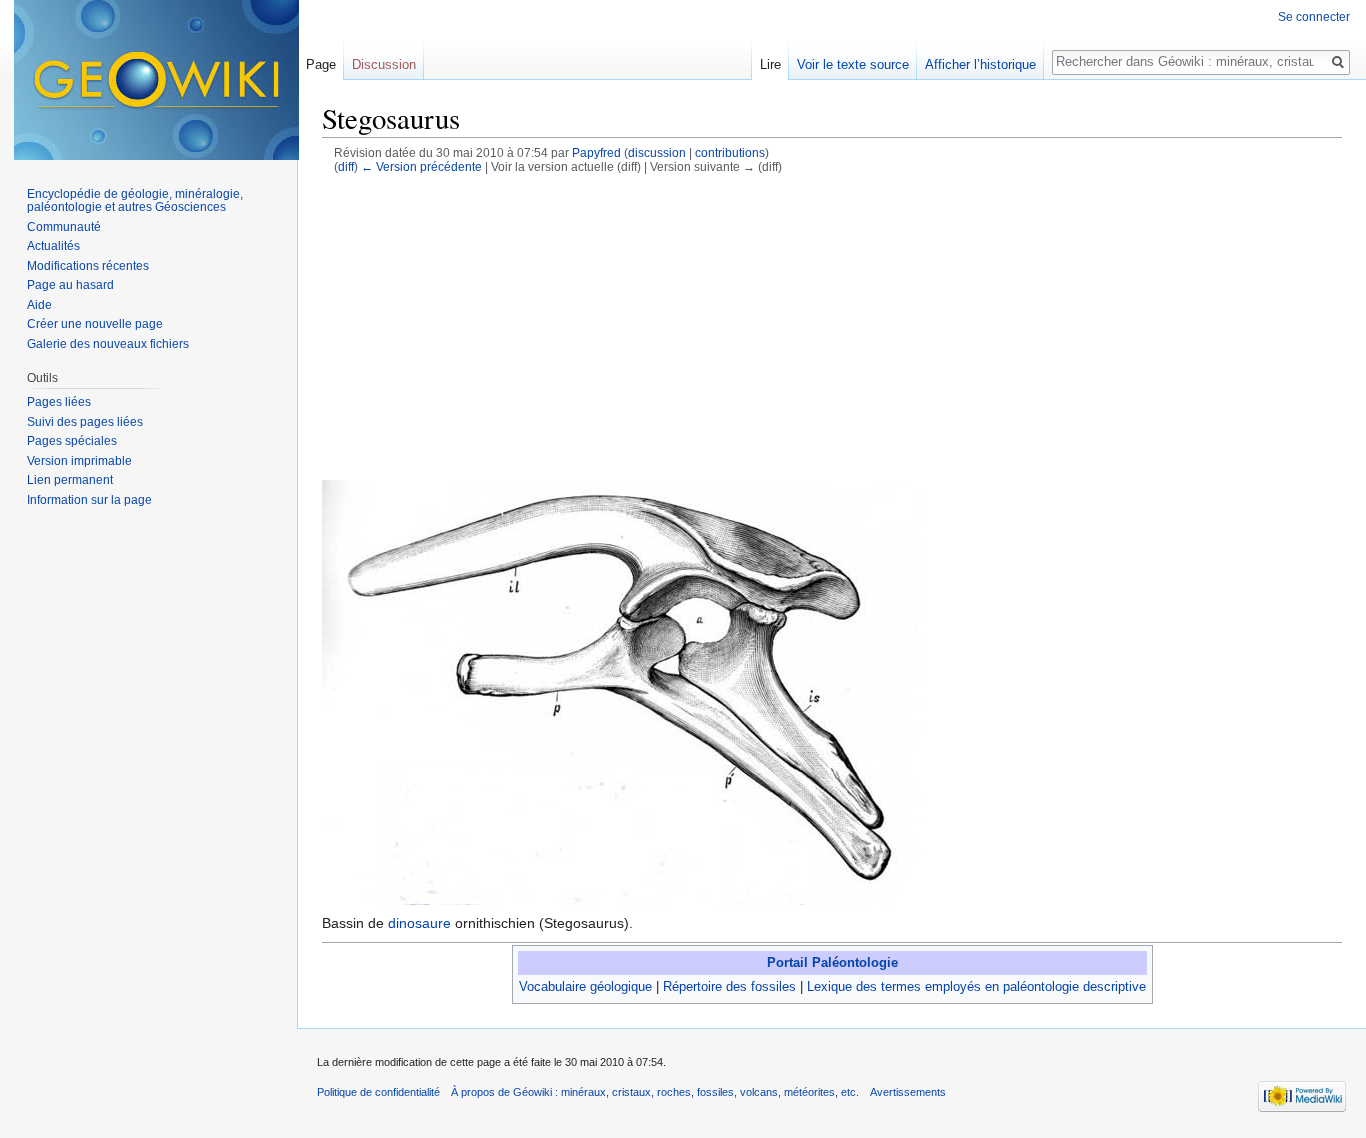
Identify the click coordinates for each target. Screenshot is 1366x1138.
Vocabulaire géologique (585, 986)
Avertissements (908, 1092)
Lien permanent (70, 480)
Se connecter (1314, 17)
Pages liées (59, 402)
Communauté (64, 227)
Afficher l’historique (980, 64)
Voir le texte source (853, 64)
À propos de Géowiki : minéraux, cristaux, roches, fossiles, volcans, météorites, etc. (655, 1092)
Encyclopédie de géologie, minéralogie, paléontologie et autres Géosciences (135, 201)
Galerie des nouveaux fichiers (108, 344)
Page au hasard (70, 285)
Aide (39, 305)
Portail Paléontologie (832, 962)
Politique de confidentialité (378, 1092)
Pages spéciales (72, 441)
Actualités (53, 246)
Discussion (384, 64)
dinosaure (419, 923)
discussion (657, 152)
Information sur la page (89, 500)
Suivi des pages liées (85, 422)
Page (321, 64)
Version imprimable (79, 461)
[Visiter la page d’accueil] (156, 80)
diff (346, 166)
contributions (730, 152)
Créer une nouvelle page (95, 324)
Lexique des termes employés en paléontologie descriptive (976, 986)
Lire (770, 64)
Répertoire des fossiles (729, 986)
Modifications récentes (88, 266)
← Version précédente (421, 166)
